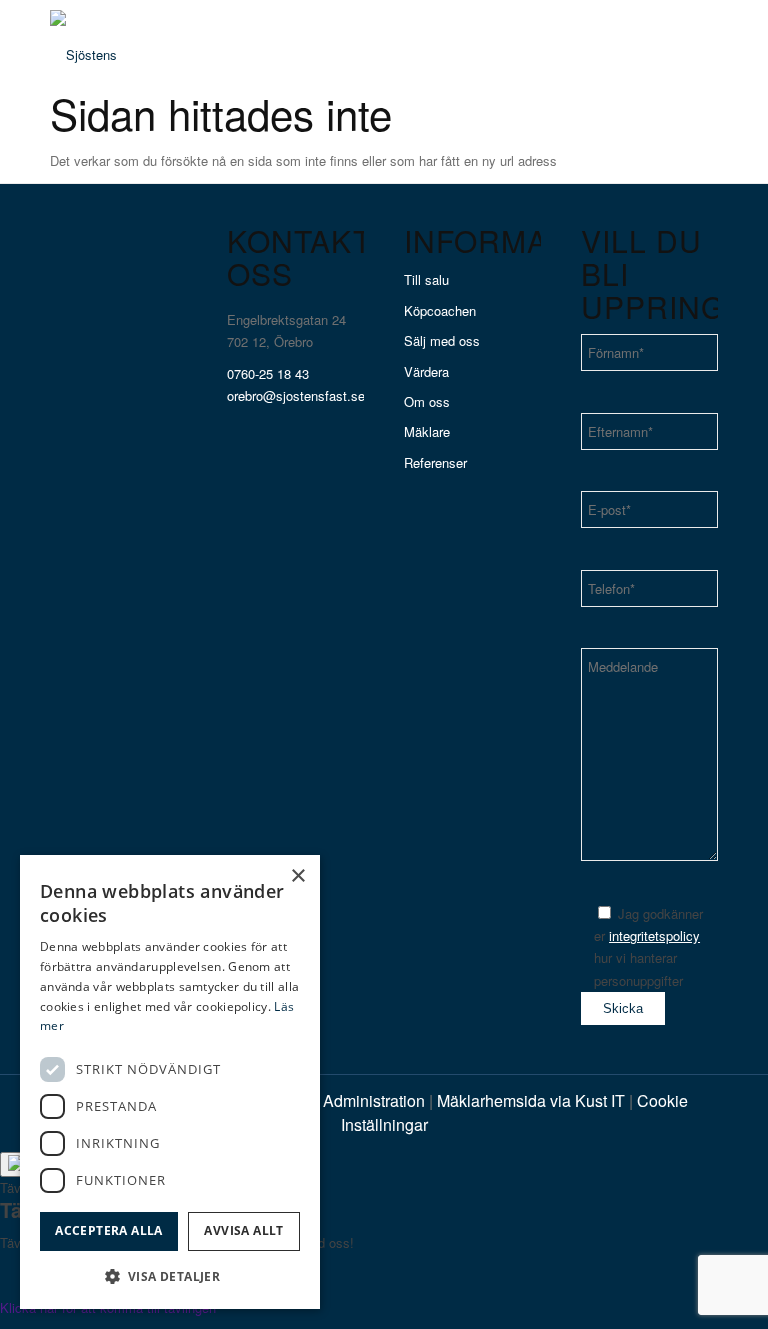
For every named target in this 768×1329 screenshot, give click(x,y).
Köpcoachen (440, 310)
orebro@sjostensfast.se (296, 395)
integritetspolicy (654, 935)
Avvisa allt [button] (243, 1230)
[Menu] (690, 45)
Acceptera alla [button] (109, 1230)
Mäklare (427, 431)
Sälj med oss (442, 340)
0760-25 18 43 (268, 373)
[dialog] (170, 1082)
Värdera (426, 371)
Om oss (427, 401)
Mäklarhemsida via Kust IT (531, 1100)
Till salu (426, 279)
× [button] (297, 876)
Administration (376, 1100)
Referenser (435, 462)
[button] (170, 1276)
